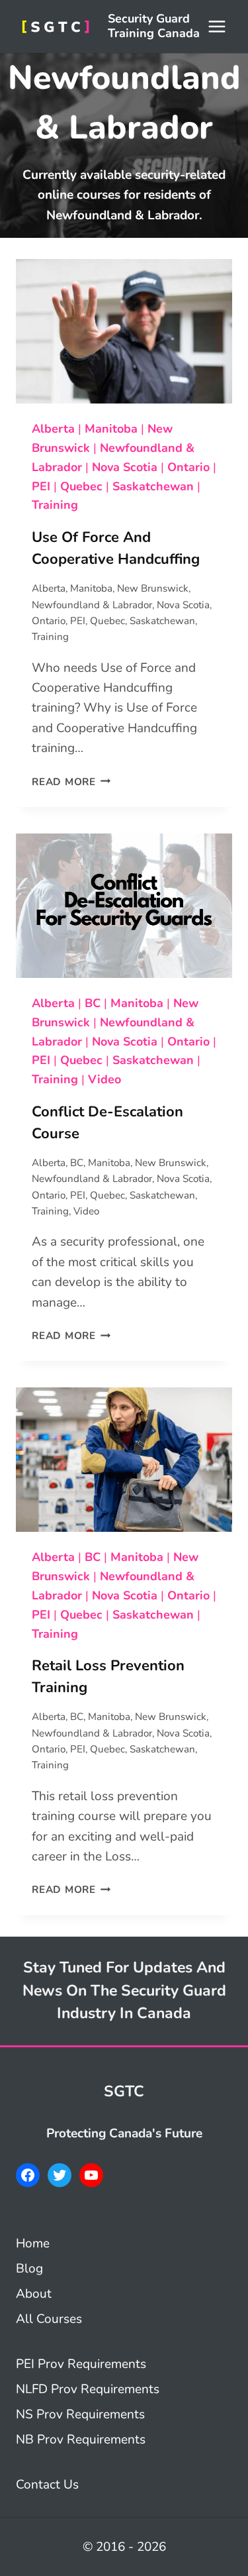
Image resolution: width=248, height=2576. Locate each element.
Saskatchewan (153, 486)
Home (33, 2243)
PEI (41, 486)
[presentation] (124, 331)
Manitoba (111, 429)
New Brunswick (153, 588)
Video (104, 1079)
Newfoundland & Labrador (92, 605)
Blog (29, 2269)
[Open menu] (217, 26)
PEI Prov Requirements (81, 2364)
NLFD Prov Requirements (88, 2389)
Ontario (188, 467)
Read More (71, 782)
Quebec (81, 486)
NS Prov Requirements (80, 2414)
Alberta (53, 429)
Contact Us (47, 2485)
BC (93, 1003)
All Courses (49, 2319)
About (34, 2294)
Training (55, 505)
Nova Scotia (125, 467)
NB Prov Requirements (81, 2440)
